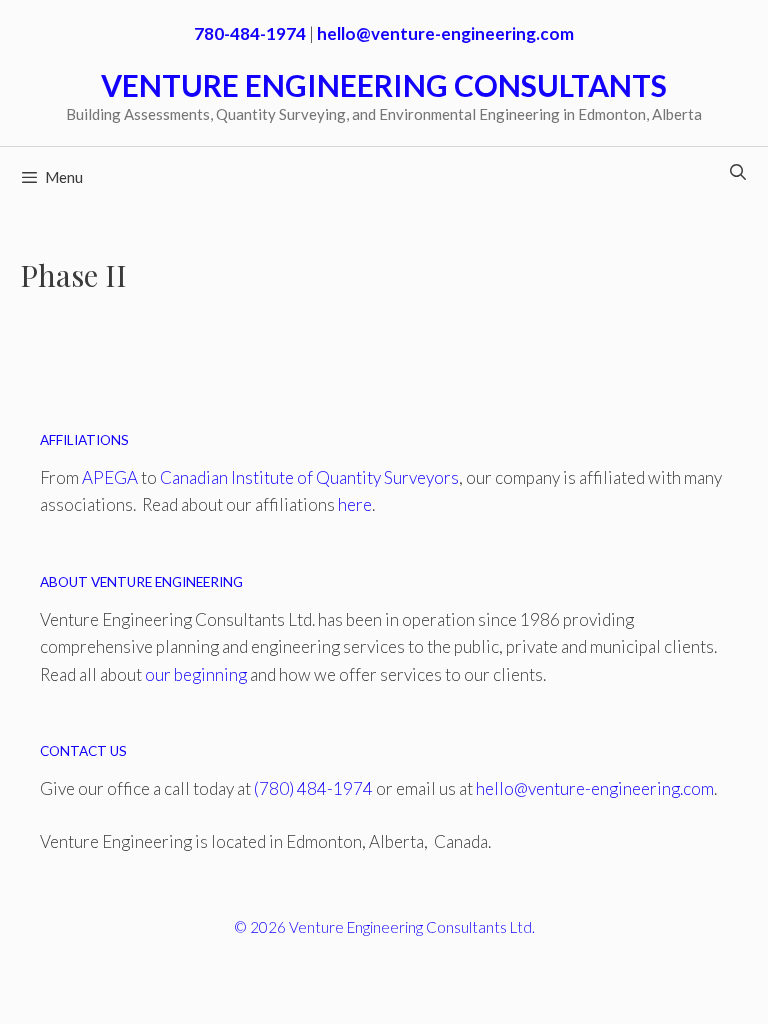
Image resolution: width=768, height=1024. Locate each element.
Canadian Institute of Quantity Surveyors (309, 477)
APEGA (110, 477)
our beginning (196, 674)
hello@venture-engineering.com (595, 788)
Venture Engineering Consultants (384, 85)
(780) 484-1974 (313, 788)
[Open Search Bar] (737, 172)
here (355, 504)
